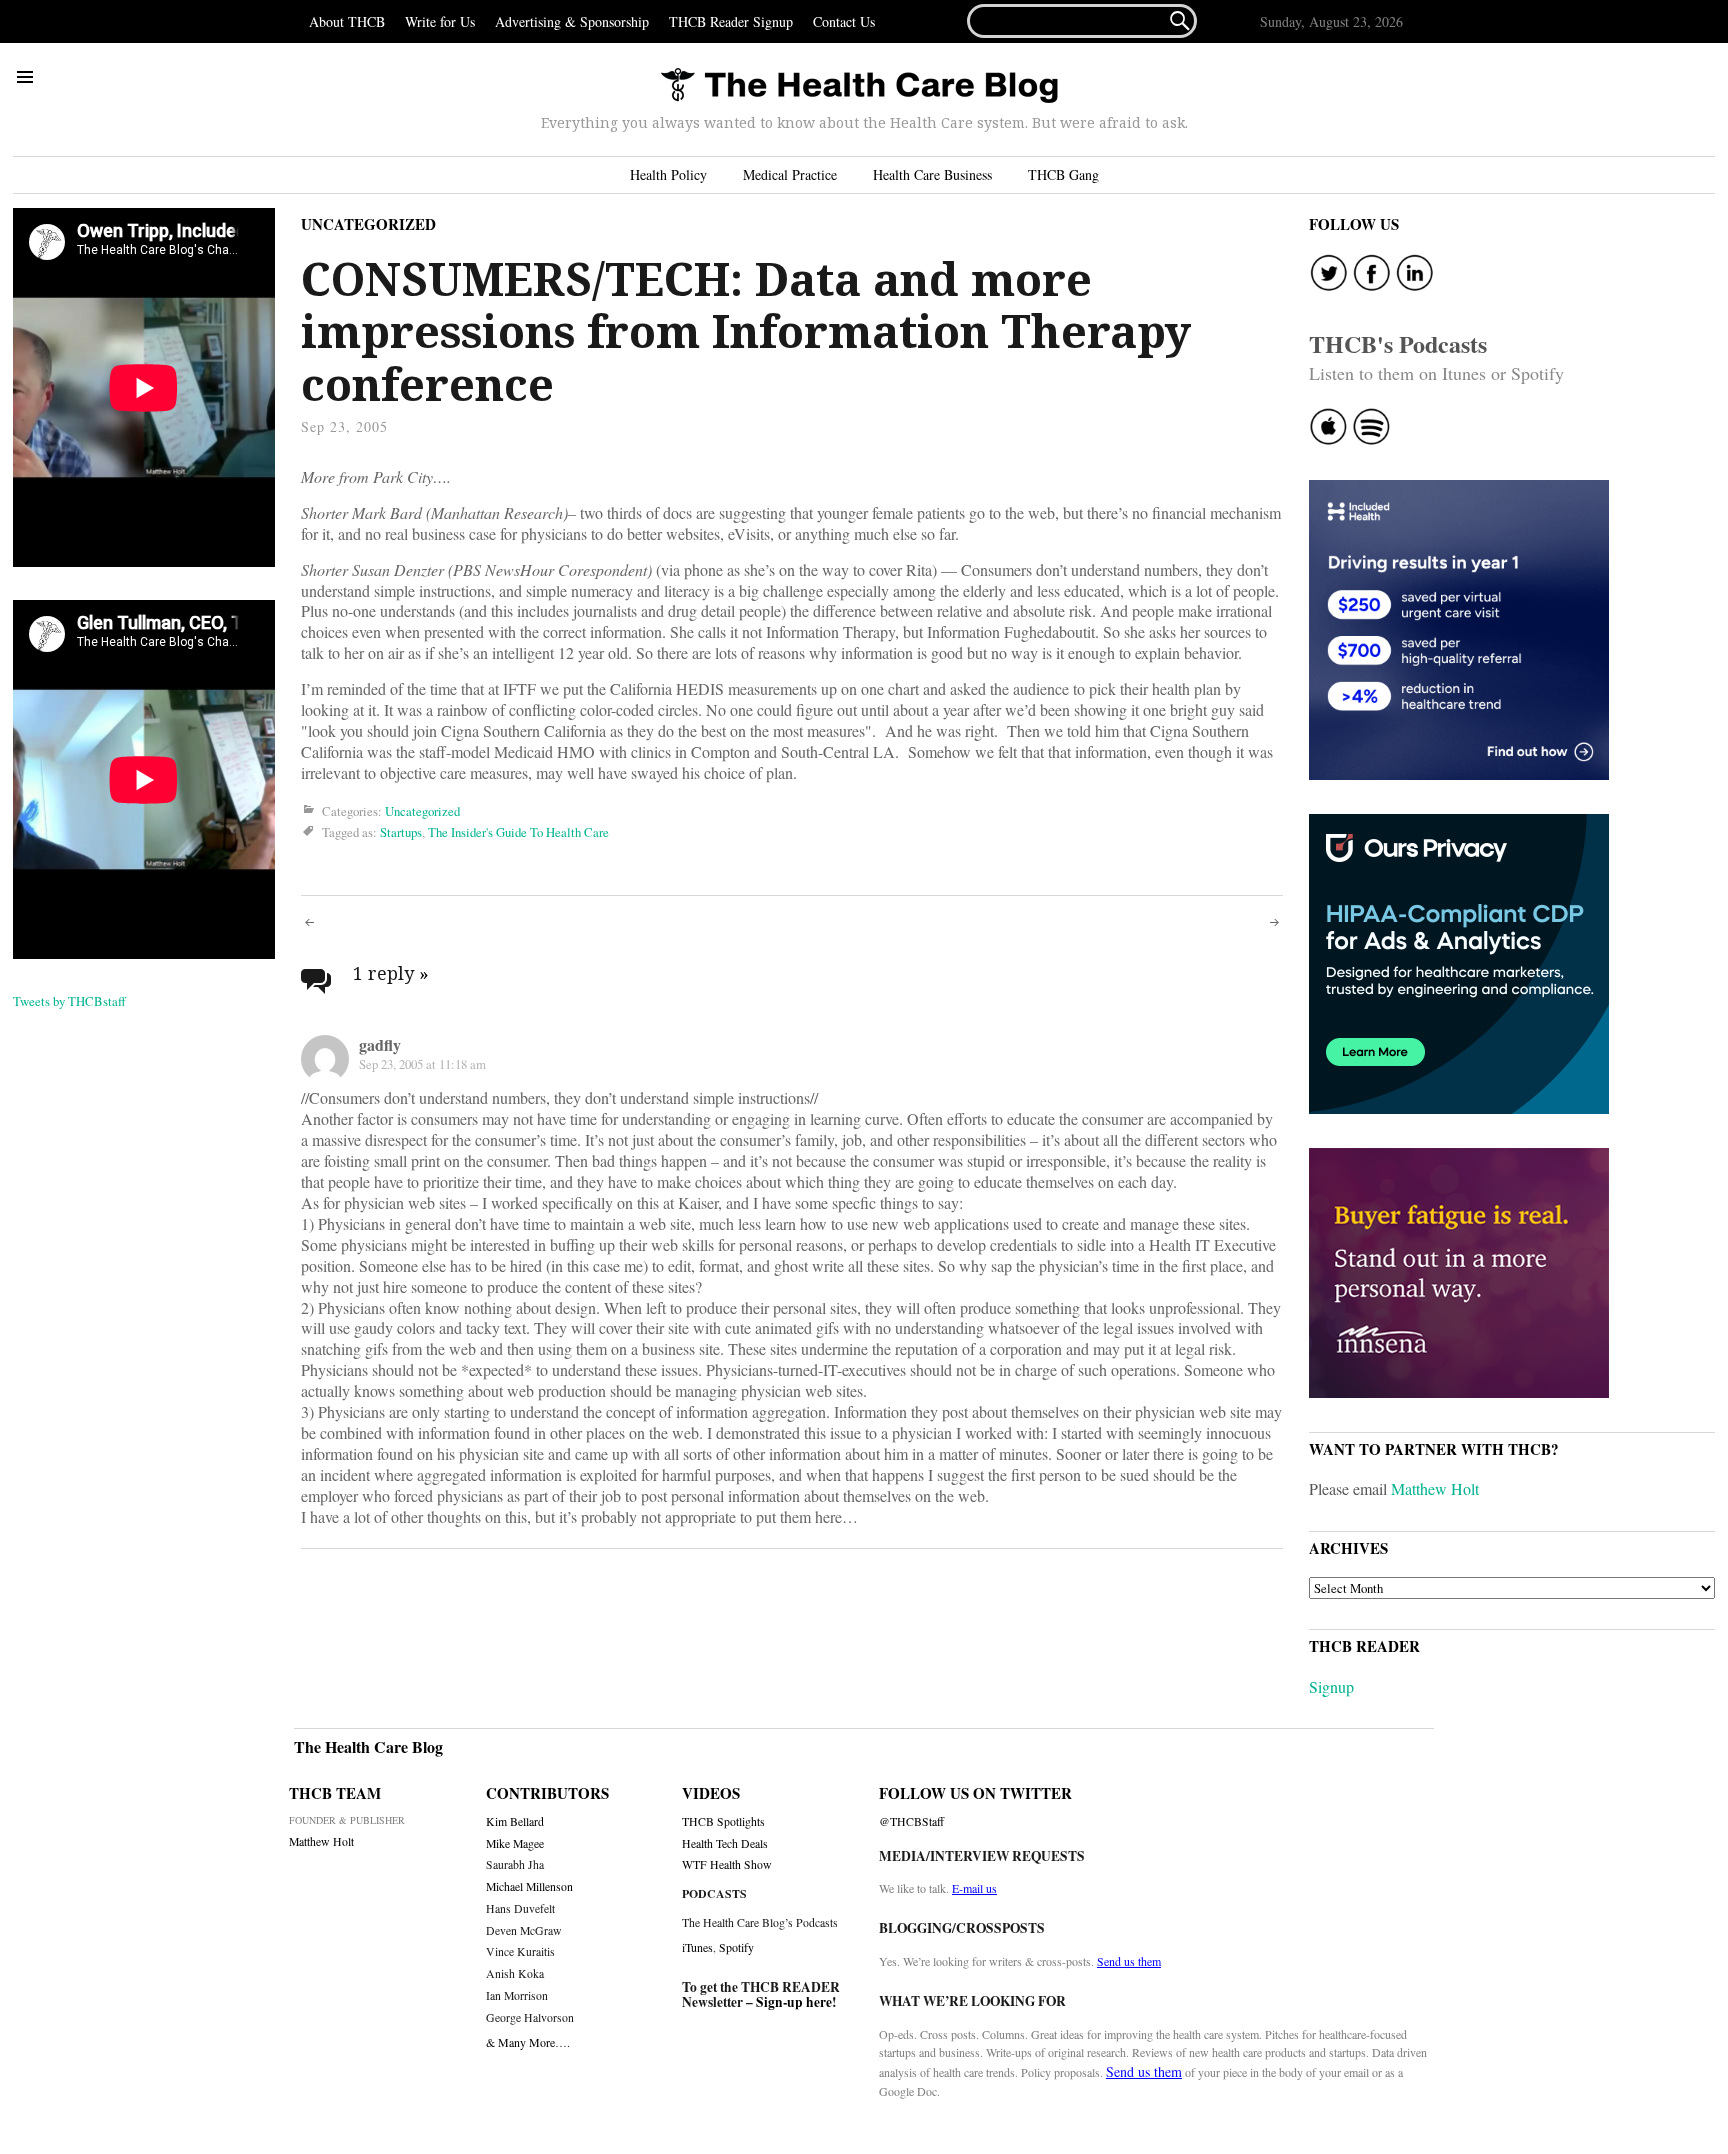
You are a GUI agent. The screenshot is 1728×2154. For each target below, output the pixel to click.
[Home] (859, 86)
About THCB (347, 21)
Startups (401, 832)
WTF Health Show (727, 1864)
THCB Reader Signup (731, 21)
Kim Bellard (515, 1821)
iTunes (697, 1947)
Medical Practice (790, 174)
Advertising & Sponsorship (572, 21)
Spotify (736, 1947)
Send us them (1129, 1961)
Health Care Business (932, 174)
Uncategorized (368, 224)
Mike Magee (515, 1843)
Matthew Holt (1435, 1488)
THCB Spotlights (723, 1821)
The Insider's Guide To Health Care (518, 832)
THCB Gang (1063, 174)
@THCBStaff (911, 1821)
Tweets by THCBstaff (69, 1001)
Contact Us (844, 21)
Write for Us (440, 21)
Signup (1331, 1686)
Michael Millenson (529, 1886)
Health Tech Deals (725, 1843)
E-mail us (974, 1888)
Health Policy (668, 174)
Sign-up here (794, 2002)
